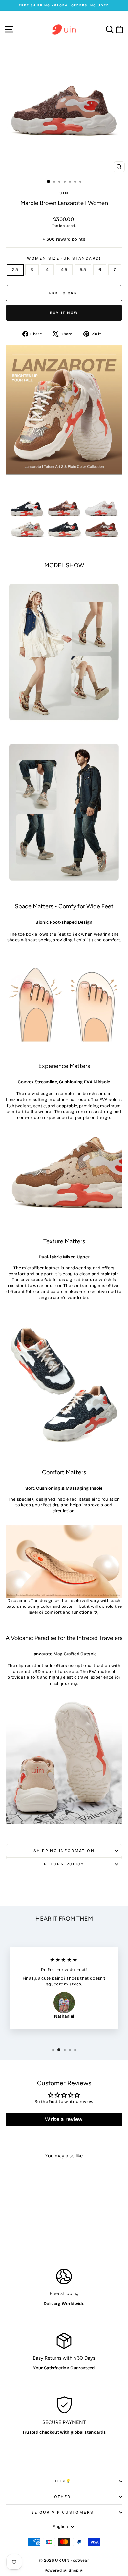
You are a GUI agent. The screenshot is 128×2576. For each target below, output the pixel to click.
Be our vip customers (63, 2512)
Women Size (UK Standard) (64, 258)
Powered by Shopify (64, 2570)
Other (63, 2497)
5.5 (83, 270)
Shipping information (64, 1851)
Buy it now (64, 313)
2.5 (15, 270)
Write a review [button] (64, 2119)
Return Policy (64, 1864)
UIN (64, 193)
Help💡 (63, 2481)
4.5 (64, 270)
